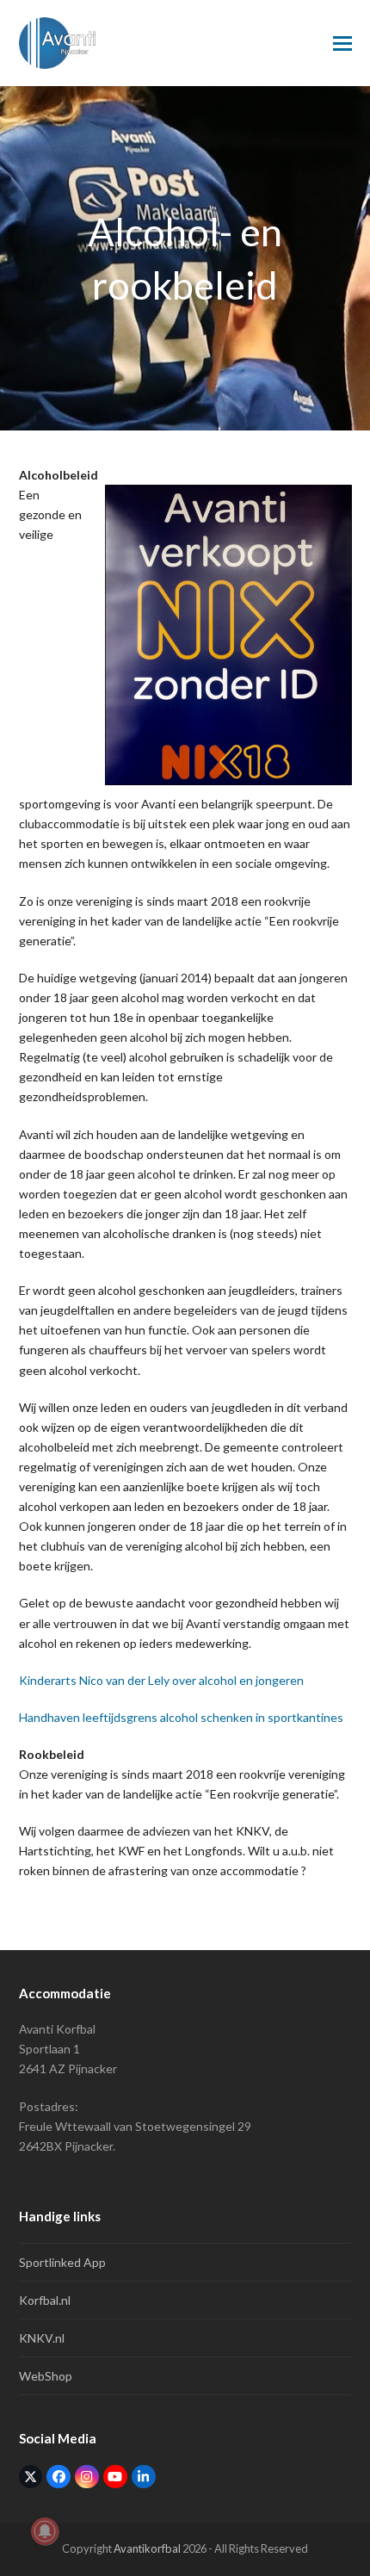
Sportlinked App (62, 2262)
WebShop (46, 2376)
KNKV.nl (42, 2338)
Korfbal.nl (45, 2300)
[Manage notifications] (45, 2531)
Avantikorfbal (147, 2548)
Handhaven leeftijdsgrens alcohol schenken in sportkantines (181, 1717)
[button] (342, 43)
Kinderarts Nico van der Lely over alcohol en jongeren (161, 1680)
